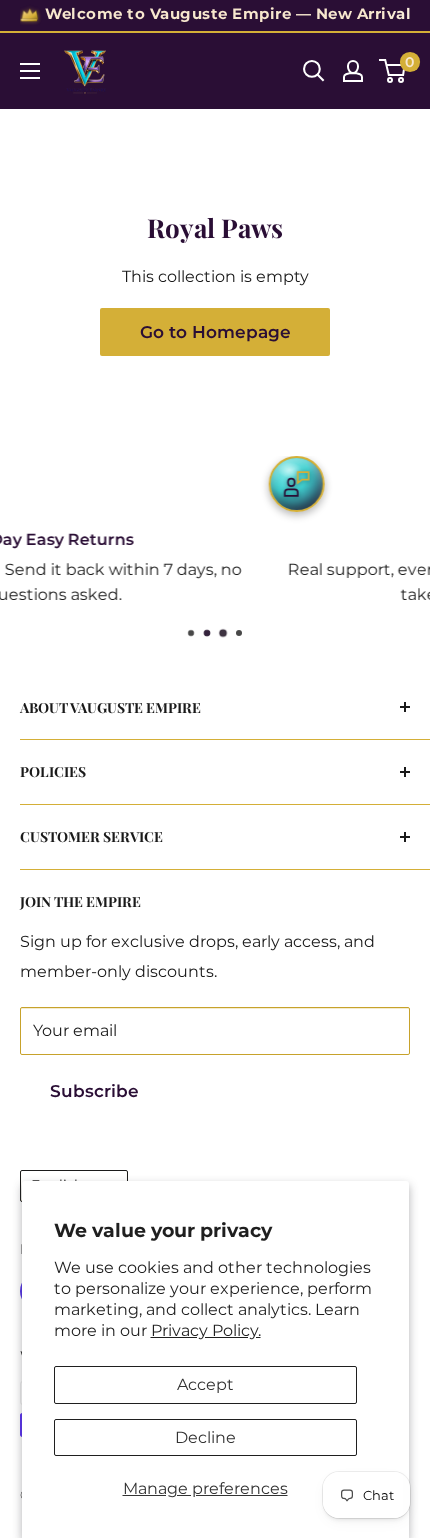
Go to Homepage (215, 332)
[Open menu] (30, 71)
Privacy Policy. (206, 1330)
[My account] (353, 71)
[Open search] (314, 71)
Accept (205, 1384)
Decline (205, 1437)
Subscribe (94, 1091)
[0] (393, 71)
